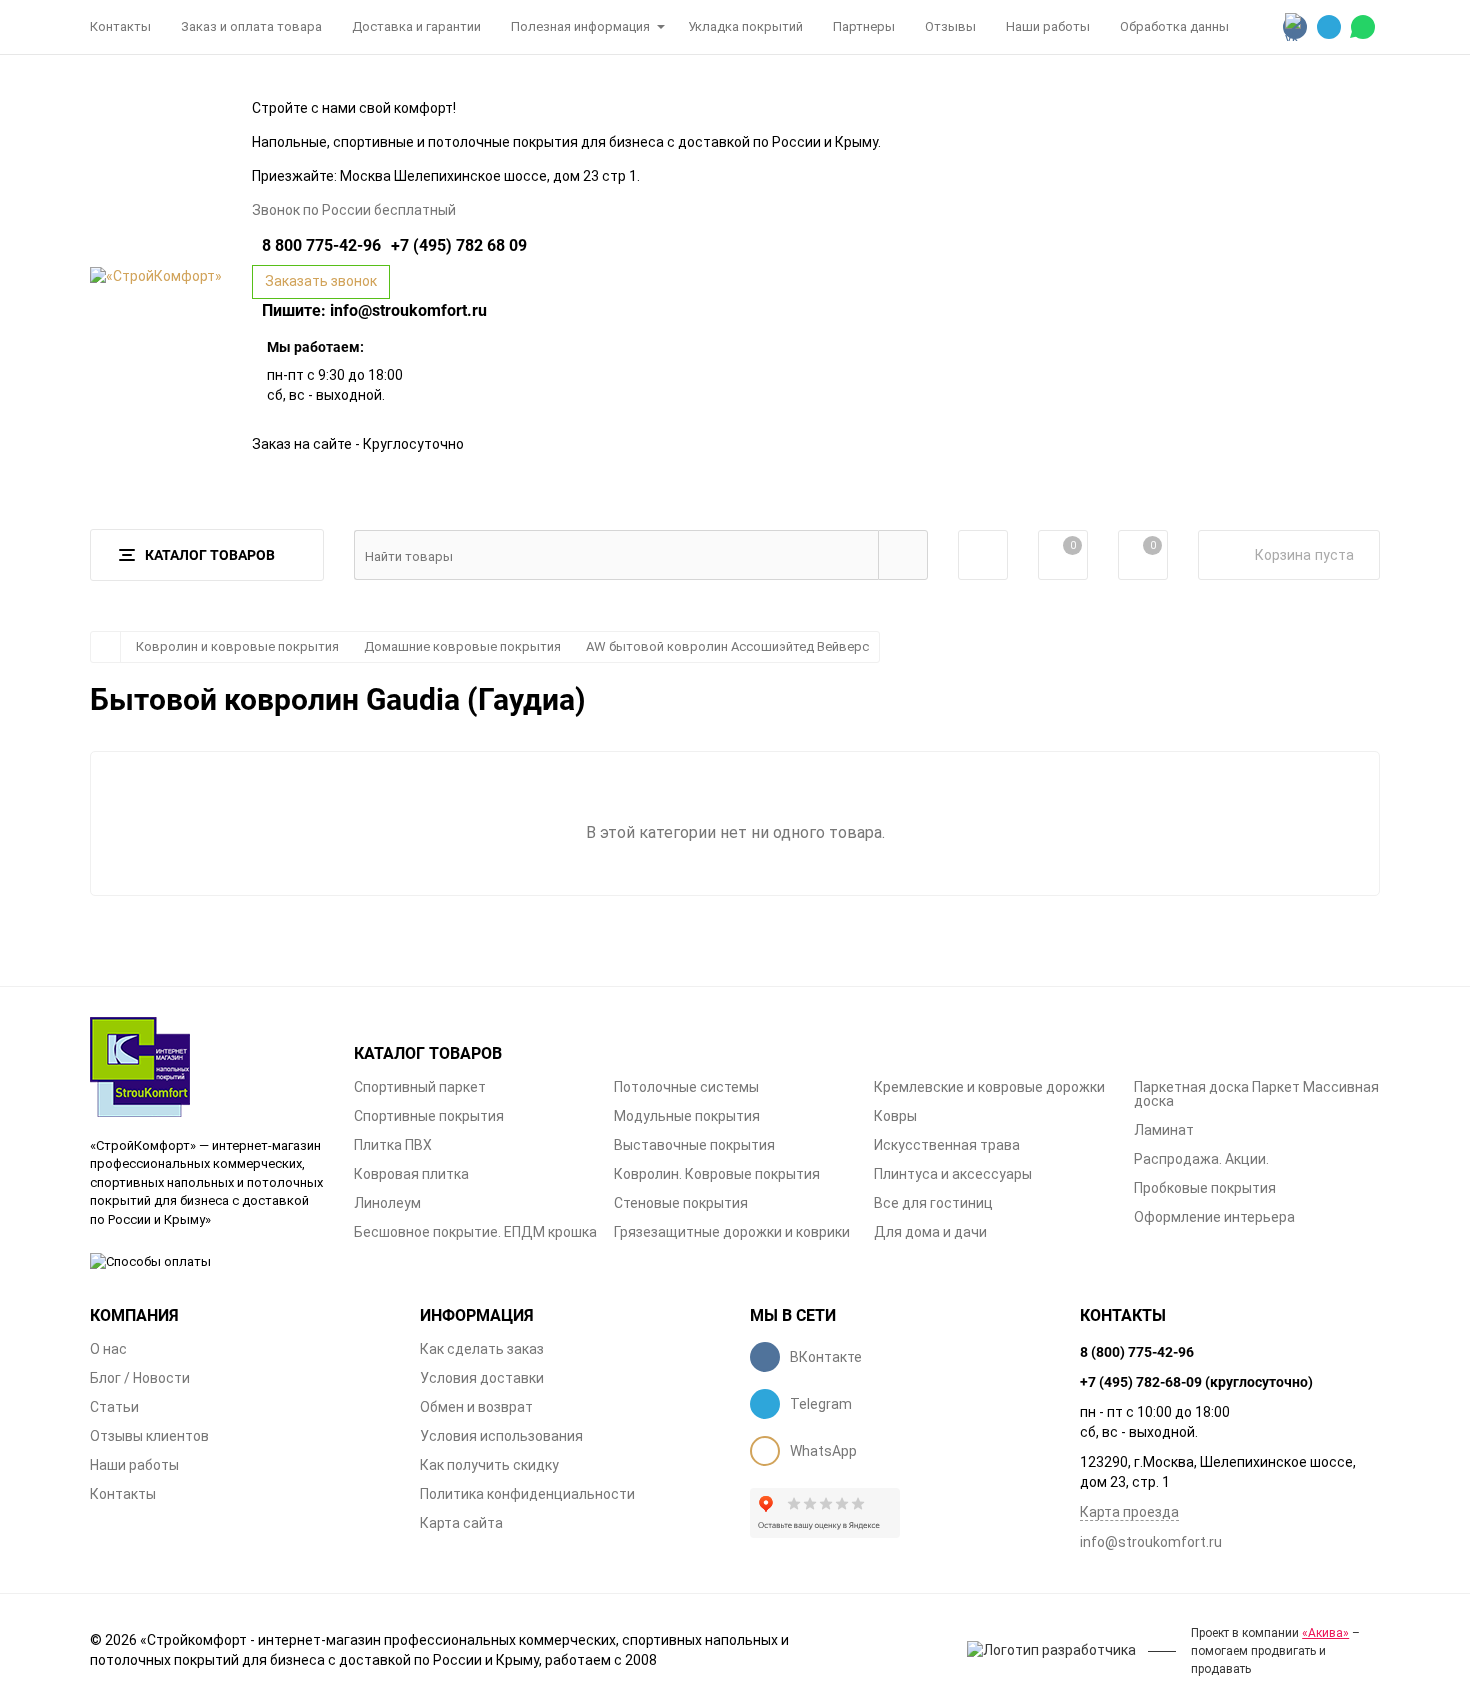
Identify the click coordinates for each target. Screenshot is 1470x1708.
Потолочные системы (686, 1087)
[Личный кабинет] (983, 555)
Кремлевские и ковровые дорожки (989, 1087)
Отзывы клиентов (149, 1436)
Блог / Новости (140, 1378)
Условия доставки (482, 1378)
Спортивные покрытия (429, 1116)
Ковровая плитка (411, 1174)
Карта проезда (1129, 1512)
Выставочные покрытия (694, 1145)
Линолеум (387, 1203)
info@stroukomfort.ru (1151, 1542)
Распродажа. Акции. (1201, 1159)
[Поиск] (903, 555)
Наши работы (1048, 26)
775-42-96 (321, 245)
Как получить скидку (489, 1465)
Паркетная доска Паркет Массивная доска (1256, 1094)
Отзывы (950, 26)
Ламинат (1164, 1130)
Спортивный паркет (420, 1087)
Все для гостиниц (933, 1203)
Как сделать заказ (482, 1349)
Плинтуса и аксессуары (953, 1174)
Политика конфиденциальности (527, 1494)
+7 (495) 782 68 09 (459, 245)
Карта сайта (461, 1523)
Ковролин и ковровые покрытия (237, 646)
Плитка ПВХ (393, 1145)
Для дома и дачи (930, 1232)
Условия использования (501, 1436)
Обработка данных (1177, 26)
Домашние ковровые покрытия (462, 646)
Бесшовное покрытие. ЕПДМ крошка (475, 1232)
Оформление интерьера (1214, 1217)
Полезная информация (580, 26)
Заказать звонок (321, 281)
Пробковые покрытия (1205, 1188)
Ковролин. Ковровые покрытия (717, 1174)
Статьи (114, 1407)
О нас (108, 1349)
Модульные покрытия (687, 1116)
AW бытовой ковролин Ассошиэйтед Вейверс (727, 646)
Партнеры (864, 26)
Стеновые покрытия (681, 1203)
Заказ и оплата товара (251, 26)
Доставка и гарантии (416, 26)
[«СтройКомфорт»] (207, 1067)
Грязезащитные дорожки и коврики (732, 1232)
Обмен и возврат (476, 1407)
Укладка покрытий (745, 26)
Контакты (120, 26)
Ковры (895, 1116)
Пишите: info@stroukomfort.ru (374, 310)
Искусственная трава (947, 1145)
